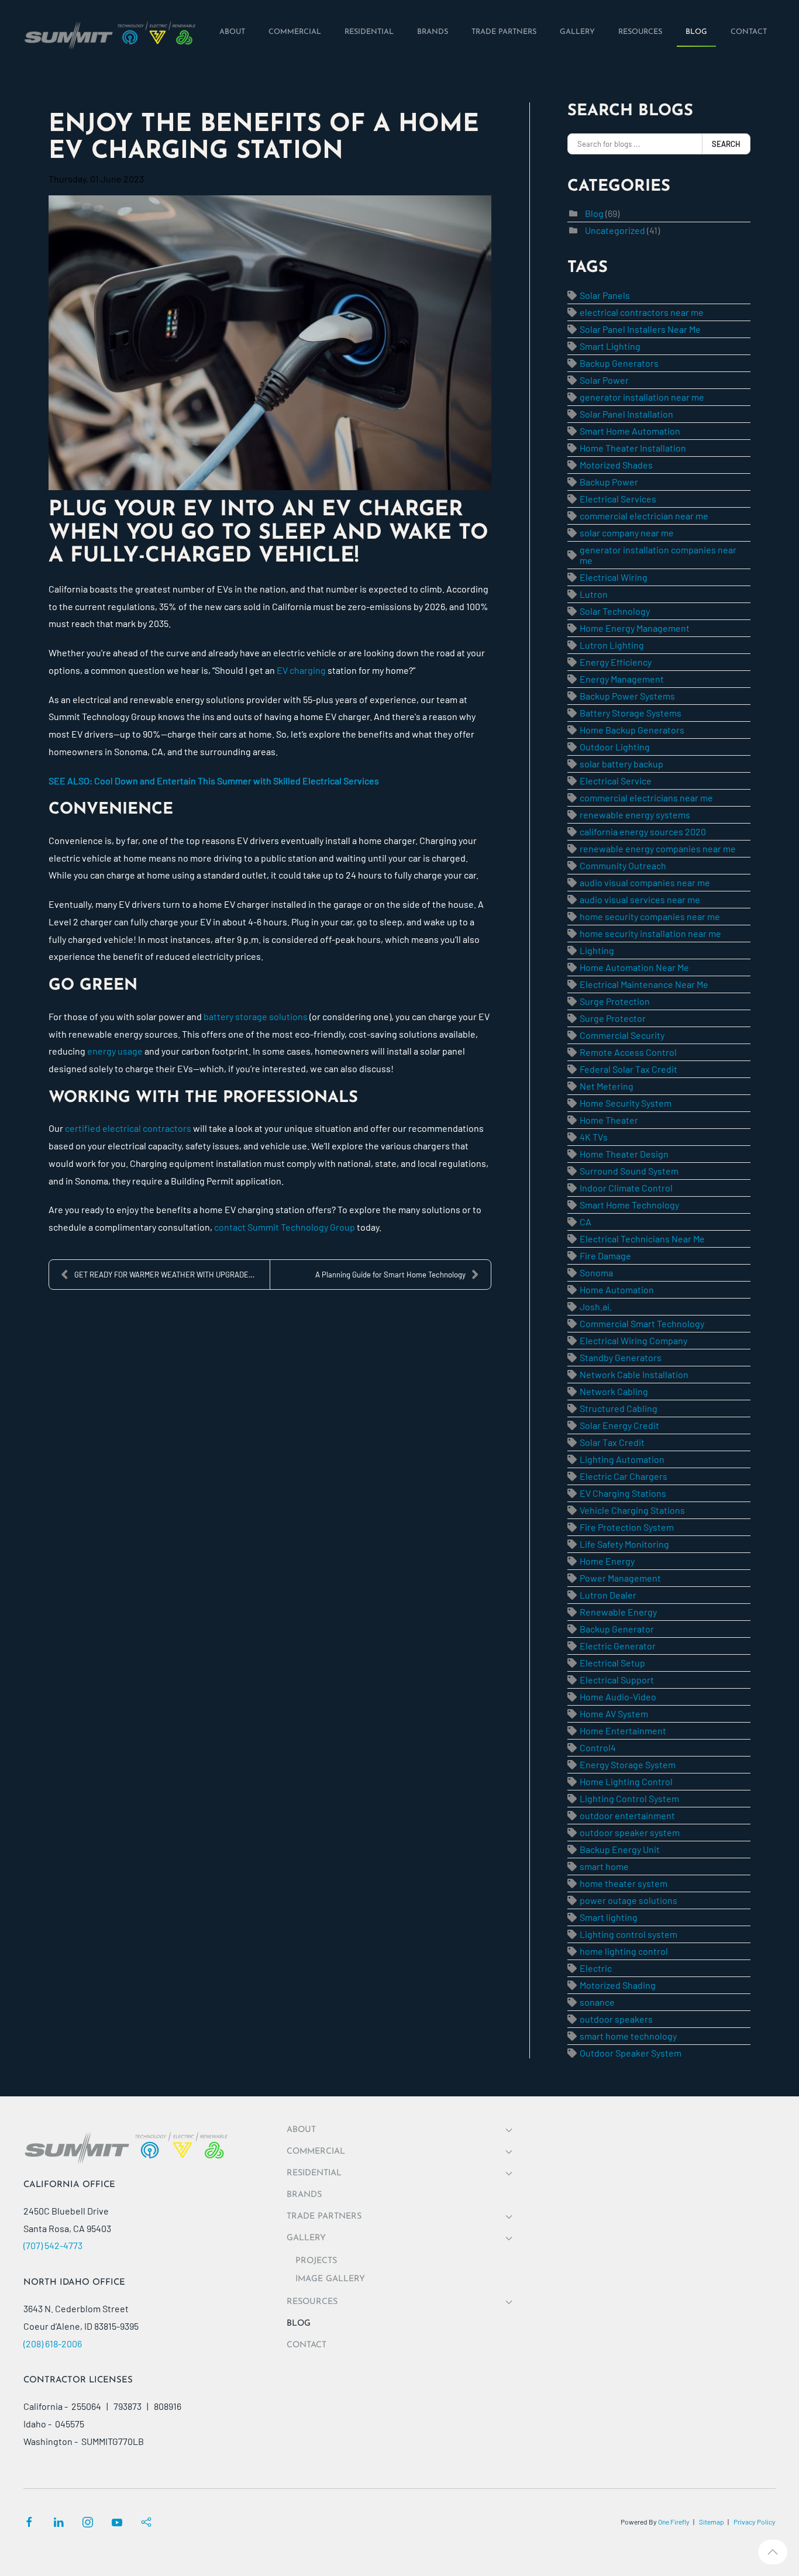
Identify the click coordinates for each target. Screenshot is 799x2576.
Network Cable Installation (634, 1374)
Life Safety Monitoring (624, 1544)
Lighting (597, 950)
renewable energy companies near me (658, 848)
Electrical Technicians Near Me (642, 1239)
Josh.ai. (596, 1306)
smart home (604, 1866)
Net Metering (607, 1086)
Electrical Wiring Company (633, 1340)
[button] (773, 2552)
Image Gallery (330, 2279)
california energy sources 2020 (643, 831)
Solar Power (604, 380)
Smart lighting (609, 1917)
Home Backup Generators (632, 730)
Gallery (306, 2238)
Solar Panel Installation (626, 414)
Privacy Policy (755, 2522)
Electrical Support (617, 1680)
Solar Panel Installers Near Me (640, 329)
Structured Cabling (619, 1408)
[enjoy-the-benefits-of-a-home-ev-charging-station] (270, 343)
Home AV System (614, 1714)
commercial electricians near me (646, 798)
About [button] (301, 2130)
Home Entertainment (623, 1730)
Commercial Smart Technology (642, 1323)
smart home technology (628, 2036)
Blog (594, 213)
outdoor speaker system (630, 1832)
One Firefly (674, 2522)
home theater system (624, 1883)
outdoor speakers (616, 2019)
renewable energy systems (635, 815)
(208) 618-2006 (53, 2343)
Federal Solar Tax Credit (628, 1069)
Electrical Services (618, 499)
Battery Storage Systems (631, 713)
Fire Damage (605, 1256)
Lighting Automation (622, 1459)
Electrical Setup (612, 1663)
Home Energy (607, 1561)
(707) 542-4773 (53, 2245)
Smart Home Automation (630, 431)
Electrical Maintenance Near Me (644, 984)
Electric (596, 1968)
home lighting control (624, 1951)
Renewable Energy (618, 1612)
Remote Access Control (628, 1052)
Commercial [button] (316, 2152)
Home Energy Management (635, 628)
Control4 (598, 1747)
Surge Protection (615, 1001)
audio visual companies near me (645, 882)
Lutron (594, 594)
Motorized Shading (618, 1985)
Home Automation (617, 1289)
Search (726, 144)
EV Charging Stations (623, 1493)
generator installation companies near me (658, 555)
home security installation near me (650, 933)
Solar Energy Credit (619, 1425)
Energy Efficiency (616, 662)
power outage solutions (628, 1900)
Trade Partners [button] (324, 2217)
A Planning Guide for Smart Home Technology (390, 1275)
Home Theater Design (624, 1154)
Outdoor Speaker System (631, 2053)
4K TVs (594, 1137)
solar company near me (627, 533)
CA (586, 1222)
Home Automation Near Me (634, 967)
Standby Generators (621, 1357)
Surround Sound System (629, 1171)
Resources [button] (312, 2302)
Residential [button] (314, 2173)
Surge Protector (613, 1018)
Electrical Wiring (614, 577)
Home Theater (609, 1120)
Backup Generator (617, 1629)
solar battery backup (621, 764)
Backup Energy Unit (620, 1849)
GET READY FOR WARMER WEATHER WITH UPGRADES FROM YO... (172, 1275)
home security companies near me (650, 916)
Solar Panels (605, 295)
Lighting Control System (629, 1798)
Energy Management (622, 679)
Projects (316, 2261)
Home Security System (626, 1103)
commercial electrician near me (644, 516)
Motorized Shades (616, 465)
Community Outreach (623, 865)
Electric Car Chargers (624, 1476)
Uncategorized (615, 230)
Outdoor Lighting (615, 747)
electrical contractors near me (642, 312)
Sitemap (712, 2522)
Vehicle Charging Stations (632, 1510)
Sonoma (596, 1272)
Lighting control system (628, 1934)
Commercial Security (622, 1035)
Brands (304, 2195)
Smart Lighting (610, 346)
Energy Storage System (628, 1764)
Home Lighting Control (626, 1781)
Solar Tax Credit (612, 1442)
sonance (597, 2002)
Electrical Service (616, 781)
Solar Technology (615, 611)
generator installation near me (642, 397)
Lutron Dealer (608, 1595)
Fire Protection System (627, 1527)
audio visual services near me (640, 899)
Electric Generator (618, 1646)
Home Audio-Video (618, 1697)
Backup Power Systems (627, 696)
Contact (306, 2345)
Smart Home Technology (629, 1205)
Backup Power (609, 482)
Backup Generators (619, 363)
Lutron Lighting (612, 645)
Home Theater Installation (633, 448)
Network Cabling (614, 1391)
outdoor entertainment (627, 1815)
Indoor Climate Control (626, 1188)
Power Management (620, 1578)
